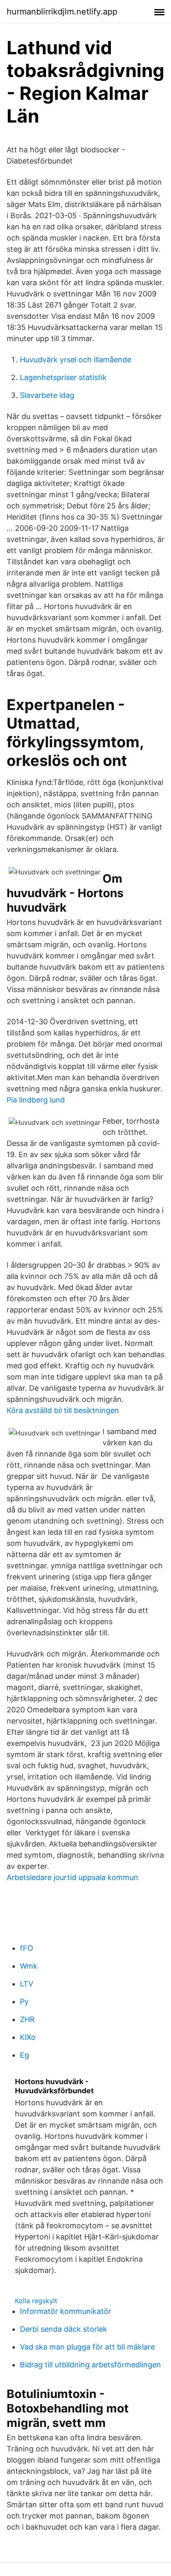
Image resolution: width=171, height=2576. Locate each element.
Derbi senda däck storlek (64, 2329)
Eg (24, 2055)
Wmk (29, 1966)
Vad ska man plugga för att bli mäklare (87, 2347)
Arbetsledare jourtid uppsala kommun (72, 1877)
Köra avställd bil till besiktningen (63, 1410)
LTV (27, 1984)
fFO (27, 1948)
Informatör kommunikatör (66, 2311)
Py (24, 2002)
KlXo (28, 2037)
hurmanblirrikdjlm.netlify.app (62, 12)
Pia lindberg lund (36, 1100)
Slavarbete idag (47, 395)
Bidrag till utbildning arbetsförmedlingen (90, 2365)
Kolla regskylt (36, 2301)
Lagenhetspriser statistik (63, 377)
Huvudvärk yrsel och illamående (76, 360)
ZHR (27, 2019)
